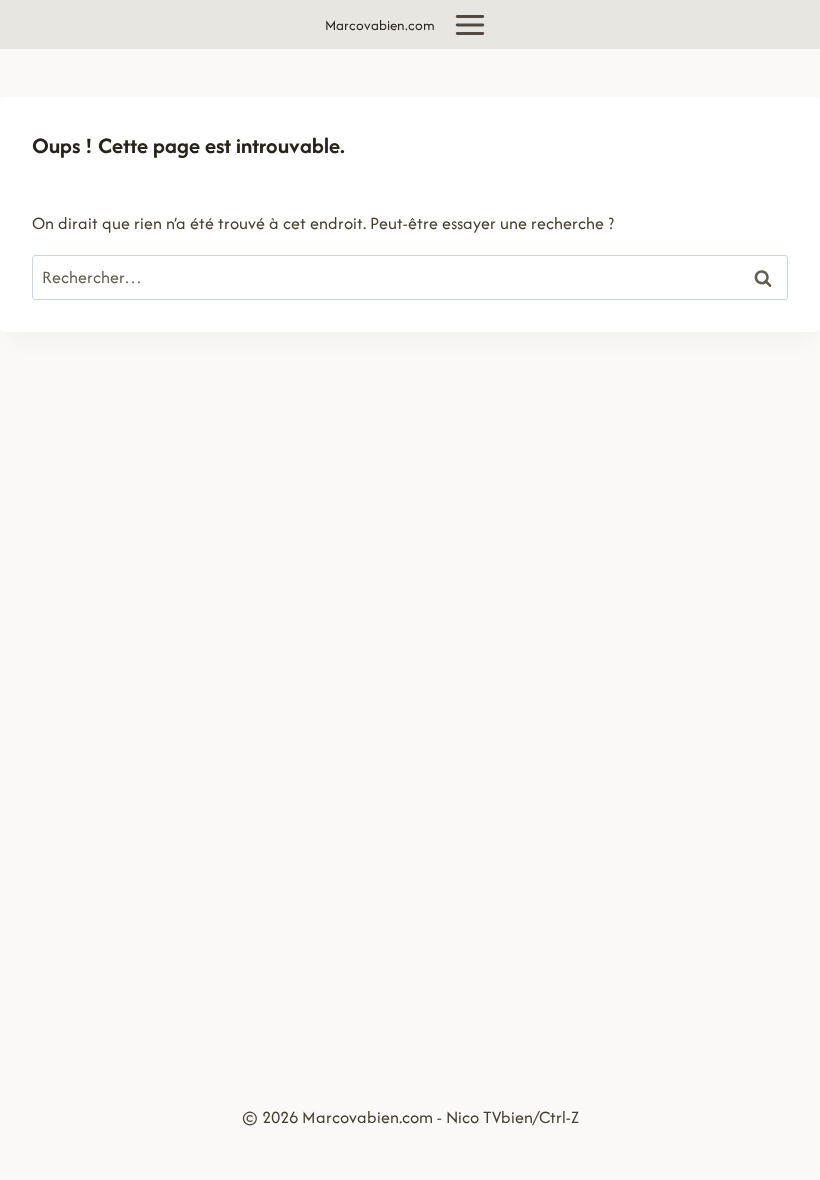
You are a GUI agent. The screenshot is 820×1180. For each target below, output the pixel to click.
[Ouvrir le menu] (470, 24)
